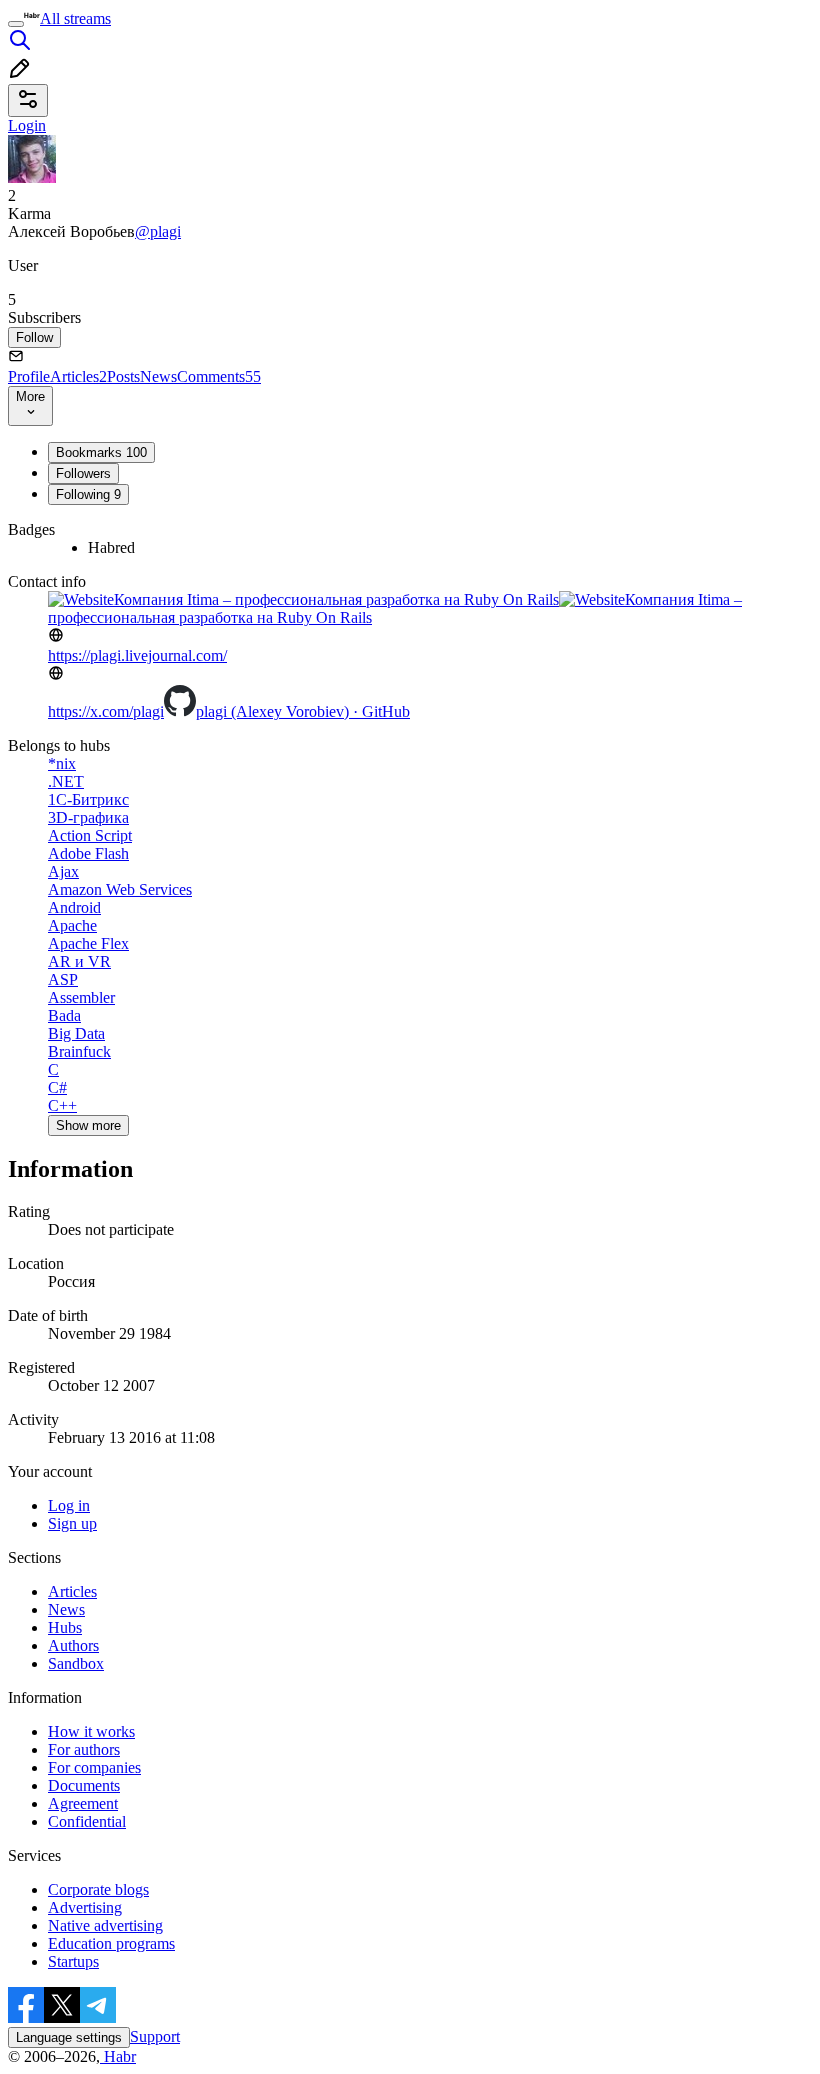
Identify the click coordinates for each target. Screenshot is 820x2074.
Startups (73, 1961)
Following (88, 494)
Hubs (65, 1627)
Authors (73, 1645)
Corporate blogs (98, 1889)
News (158, 376)
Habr (118, 2056)
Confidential (87, 1821)
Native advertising (105, 1925)
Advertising (85, 1907)
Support (155, 2036)
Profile (29, 376)
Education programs (111, 1943)
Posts (123, 376)
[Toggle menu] (16, 24)
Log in (69, 1505)
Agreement (83, 1803)
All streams (75, 18)
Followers (83, 473)
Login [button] (27, 125)
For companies (94, 1767)
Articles (78, 376)
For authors (84, 1749)
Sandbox (76, 1663)
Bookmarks (101, 452)
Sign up (72, 1523)
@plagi (158, 231)
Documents (84, 1785)
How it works (91, 1731)
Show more (88, 1125)
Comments (219, 376)
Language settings (69, 2037)
